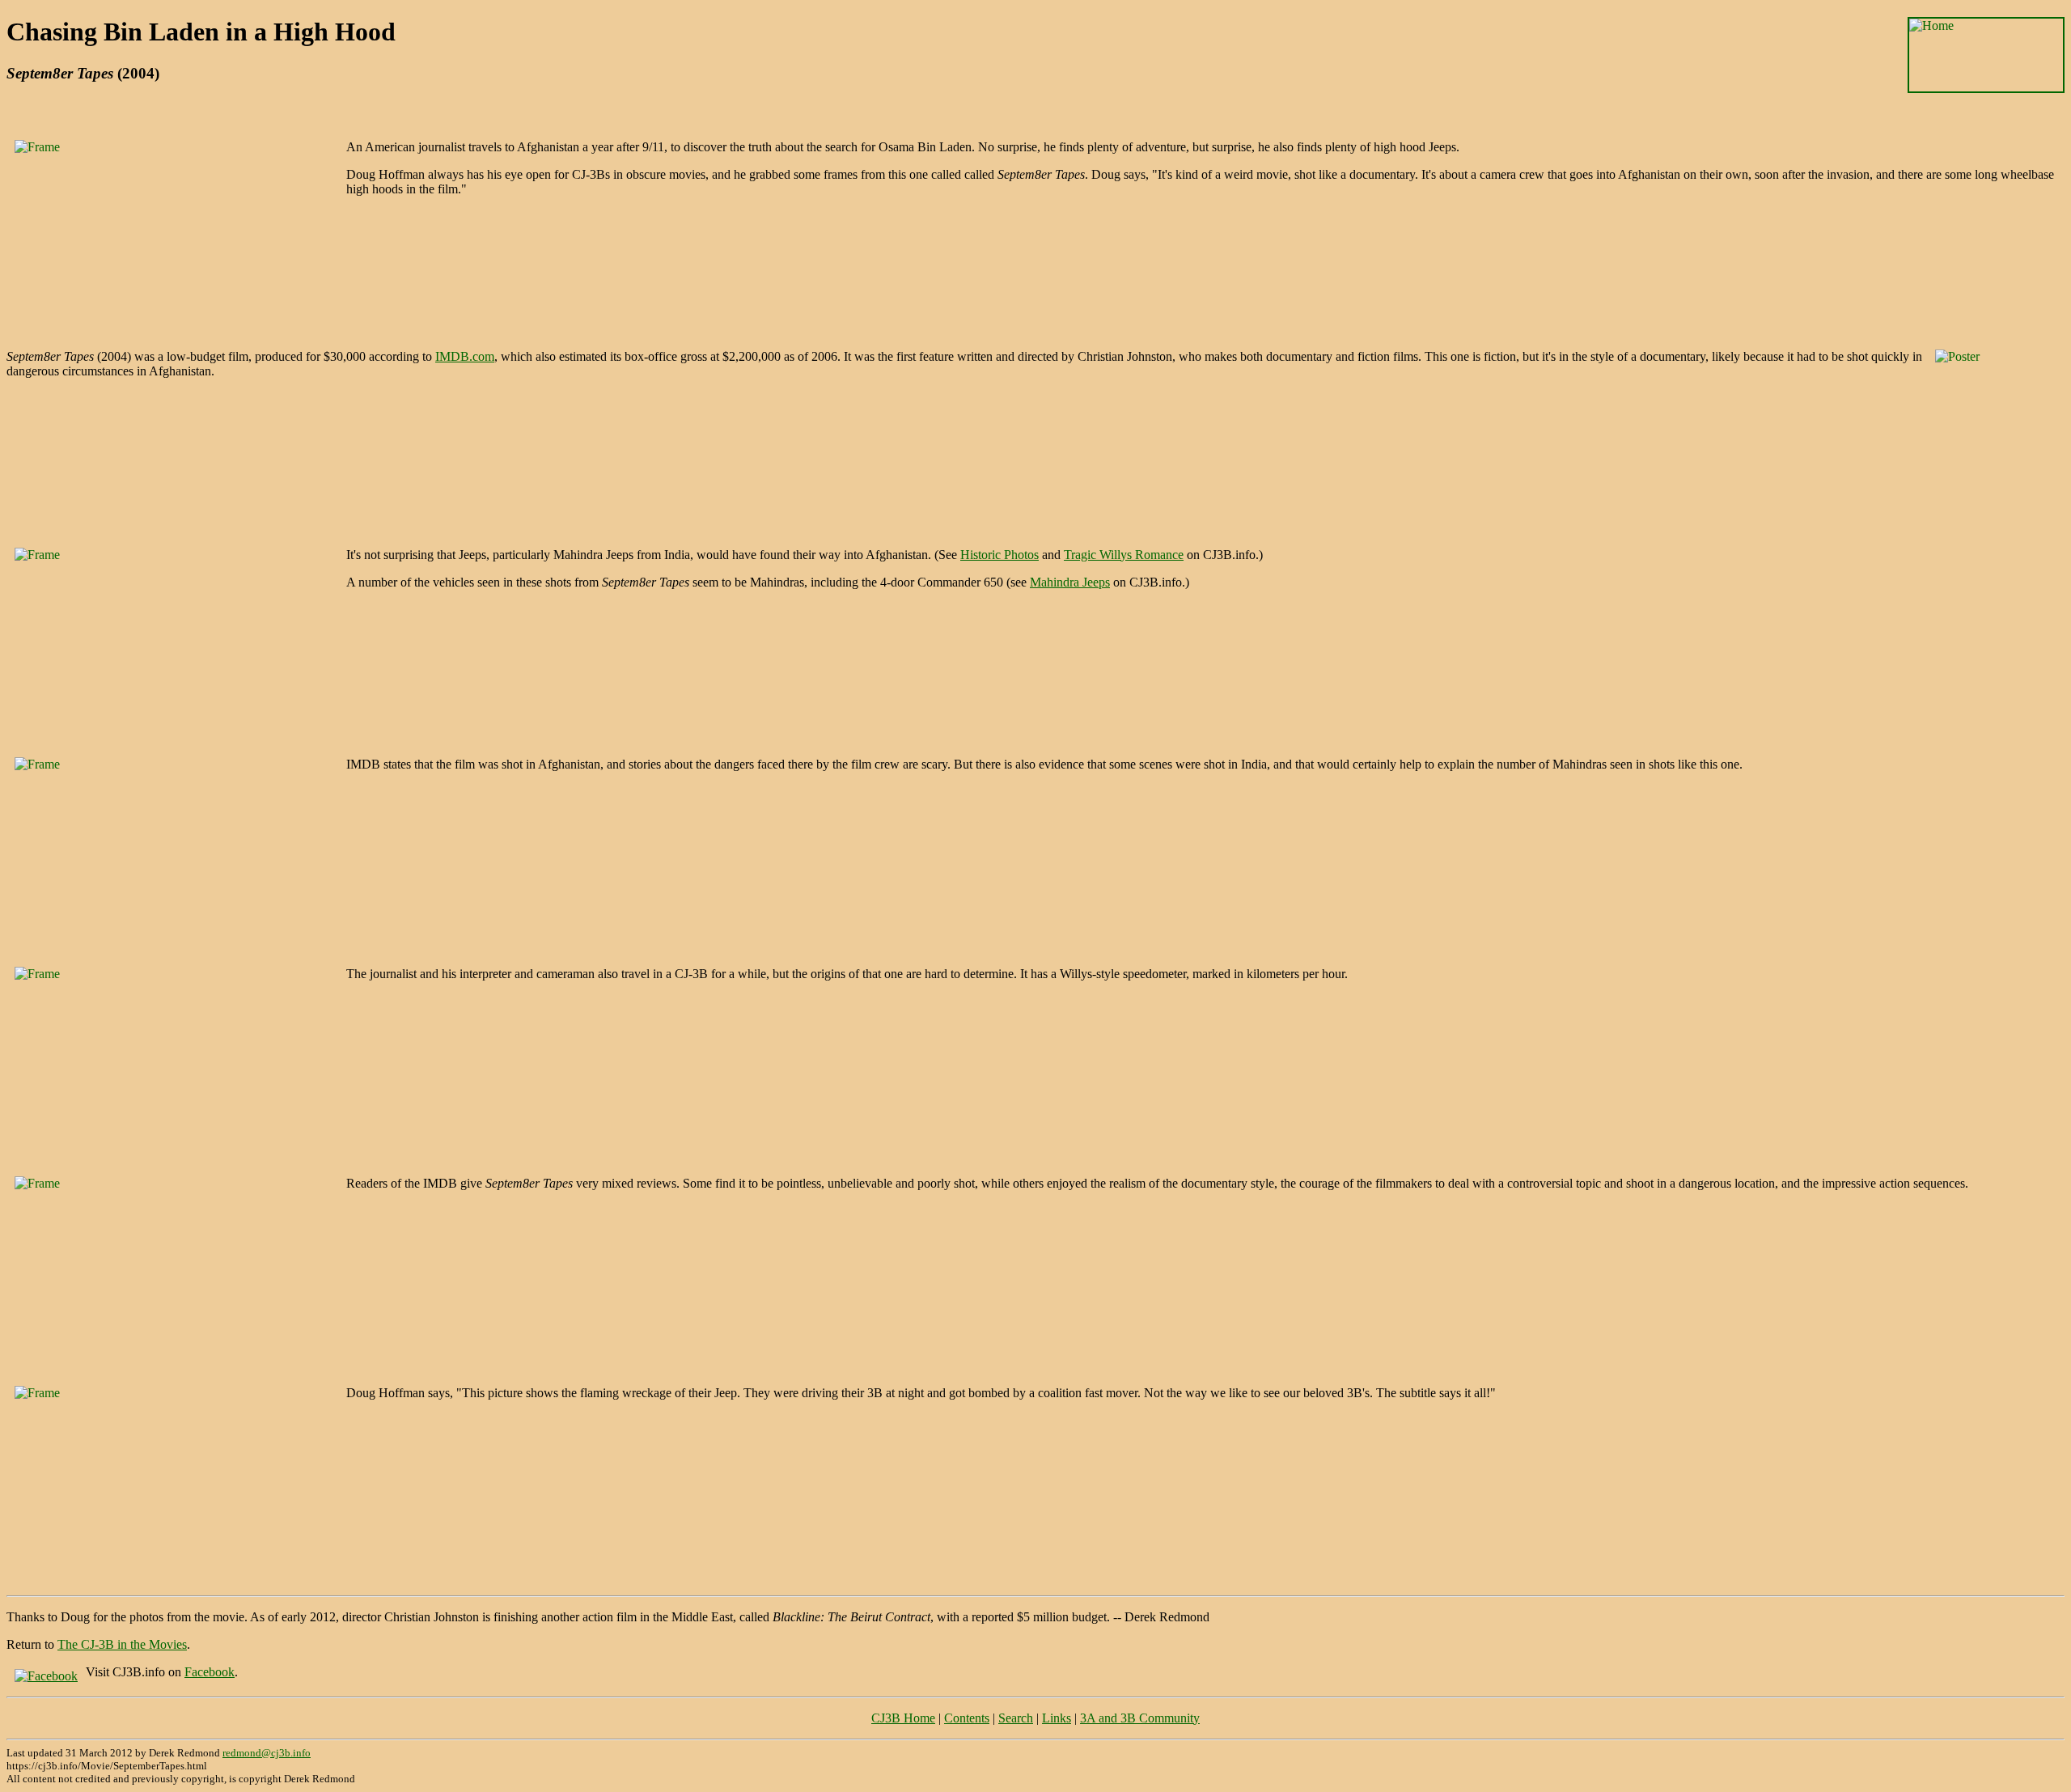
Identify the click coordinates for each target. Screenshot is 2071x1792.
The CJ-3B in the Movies (122, 1644)
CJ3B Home (903, 1718)
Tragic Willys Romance (1124, 555)
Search (1016, 1718)
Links (1057, 1718)
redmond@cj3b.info (267, 1753)
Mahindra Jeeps (1070, 582)
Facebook (210, 1672)
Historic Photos (1000, 555)
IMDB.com (465, 356)
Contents (967, 1718)
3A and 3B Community (1140, 1718)
